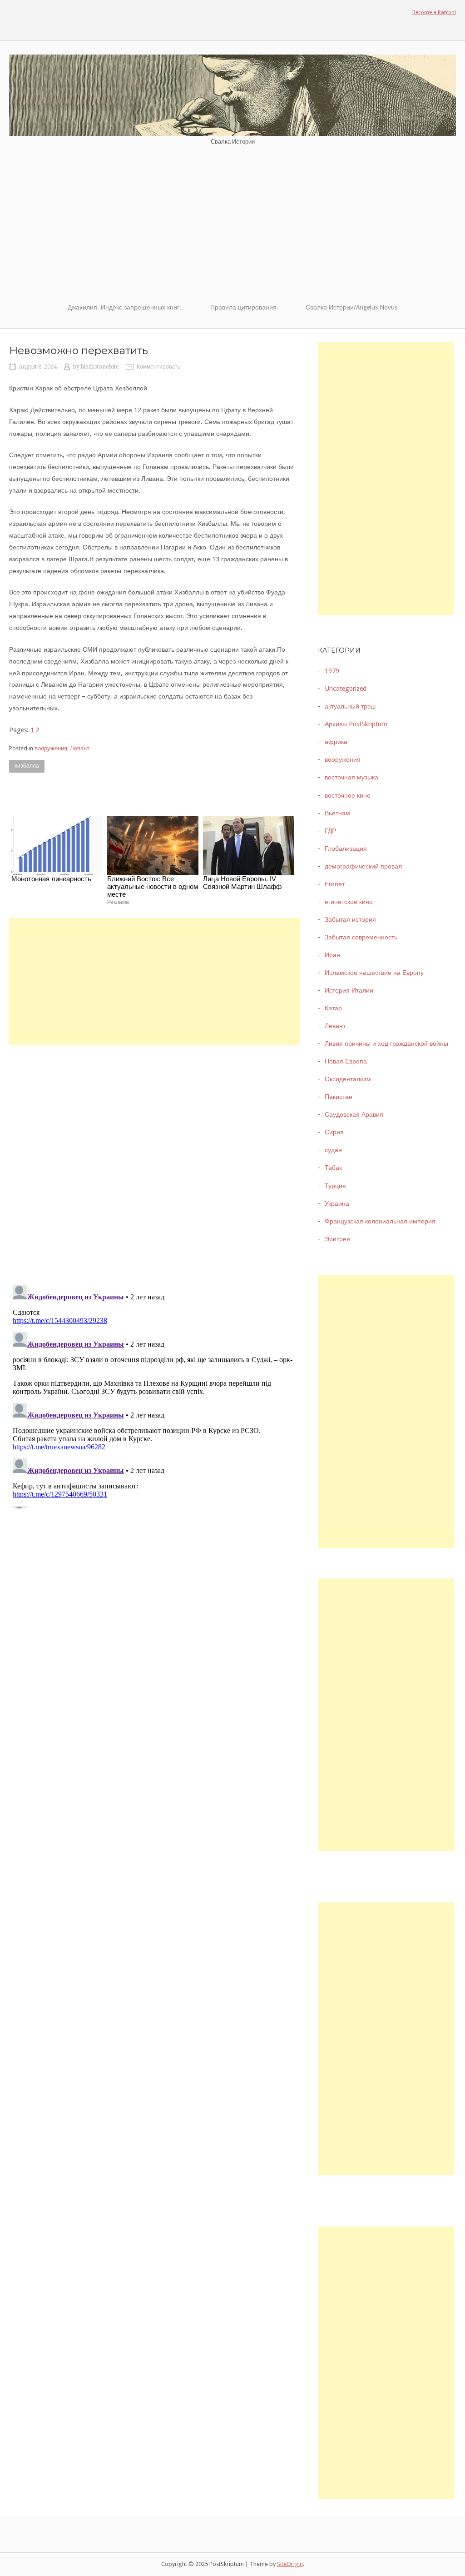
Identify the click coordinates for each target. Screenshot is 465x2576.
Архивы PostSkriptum (356, 724)
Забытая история (350, 919)
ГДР (330, 831)
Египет (335, 884)
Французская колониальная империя (380, 1221)
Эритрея (337, 1239)
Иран (332, 955)
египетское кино (349, 902)
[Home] (232, 95)
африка (336, 742)
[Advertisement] (232, 224)
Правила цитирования (243, 307)
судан (333, 1150)
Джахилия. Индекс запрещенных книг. (124, 307)
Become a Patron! (434, 12)
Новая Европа (346, 1061)
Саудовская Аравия (354, 1114)
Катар (333, 1008)
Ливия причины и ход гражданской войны (386, 1043)
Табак (333, 1168)
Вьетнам (337, 813)
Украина (337, 1203)
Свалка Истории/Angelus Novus (351, 307)
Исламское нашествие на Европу (374, 973)
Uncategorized (346, 689)
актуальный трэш (350, 706)
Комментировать (158, 367)
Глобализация (346, 849)
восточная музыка (351, 777)
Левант (80, 748)
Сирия (334, 1132)
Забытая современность (361, 937)
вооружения (51, 748)
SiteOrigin (290, 2564)
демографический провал (363, 866)
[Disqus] (154, 1159)
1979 (332, 671)
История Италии (349, 990)
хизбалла (27, 766)
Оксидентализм (348, 1079)
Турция (335, 1186)
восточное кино (348, 795)
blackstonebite (100, 367)
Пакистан (339, 1097)
